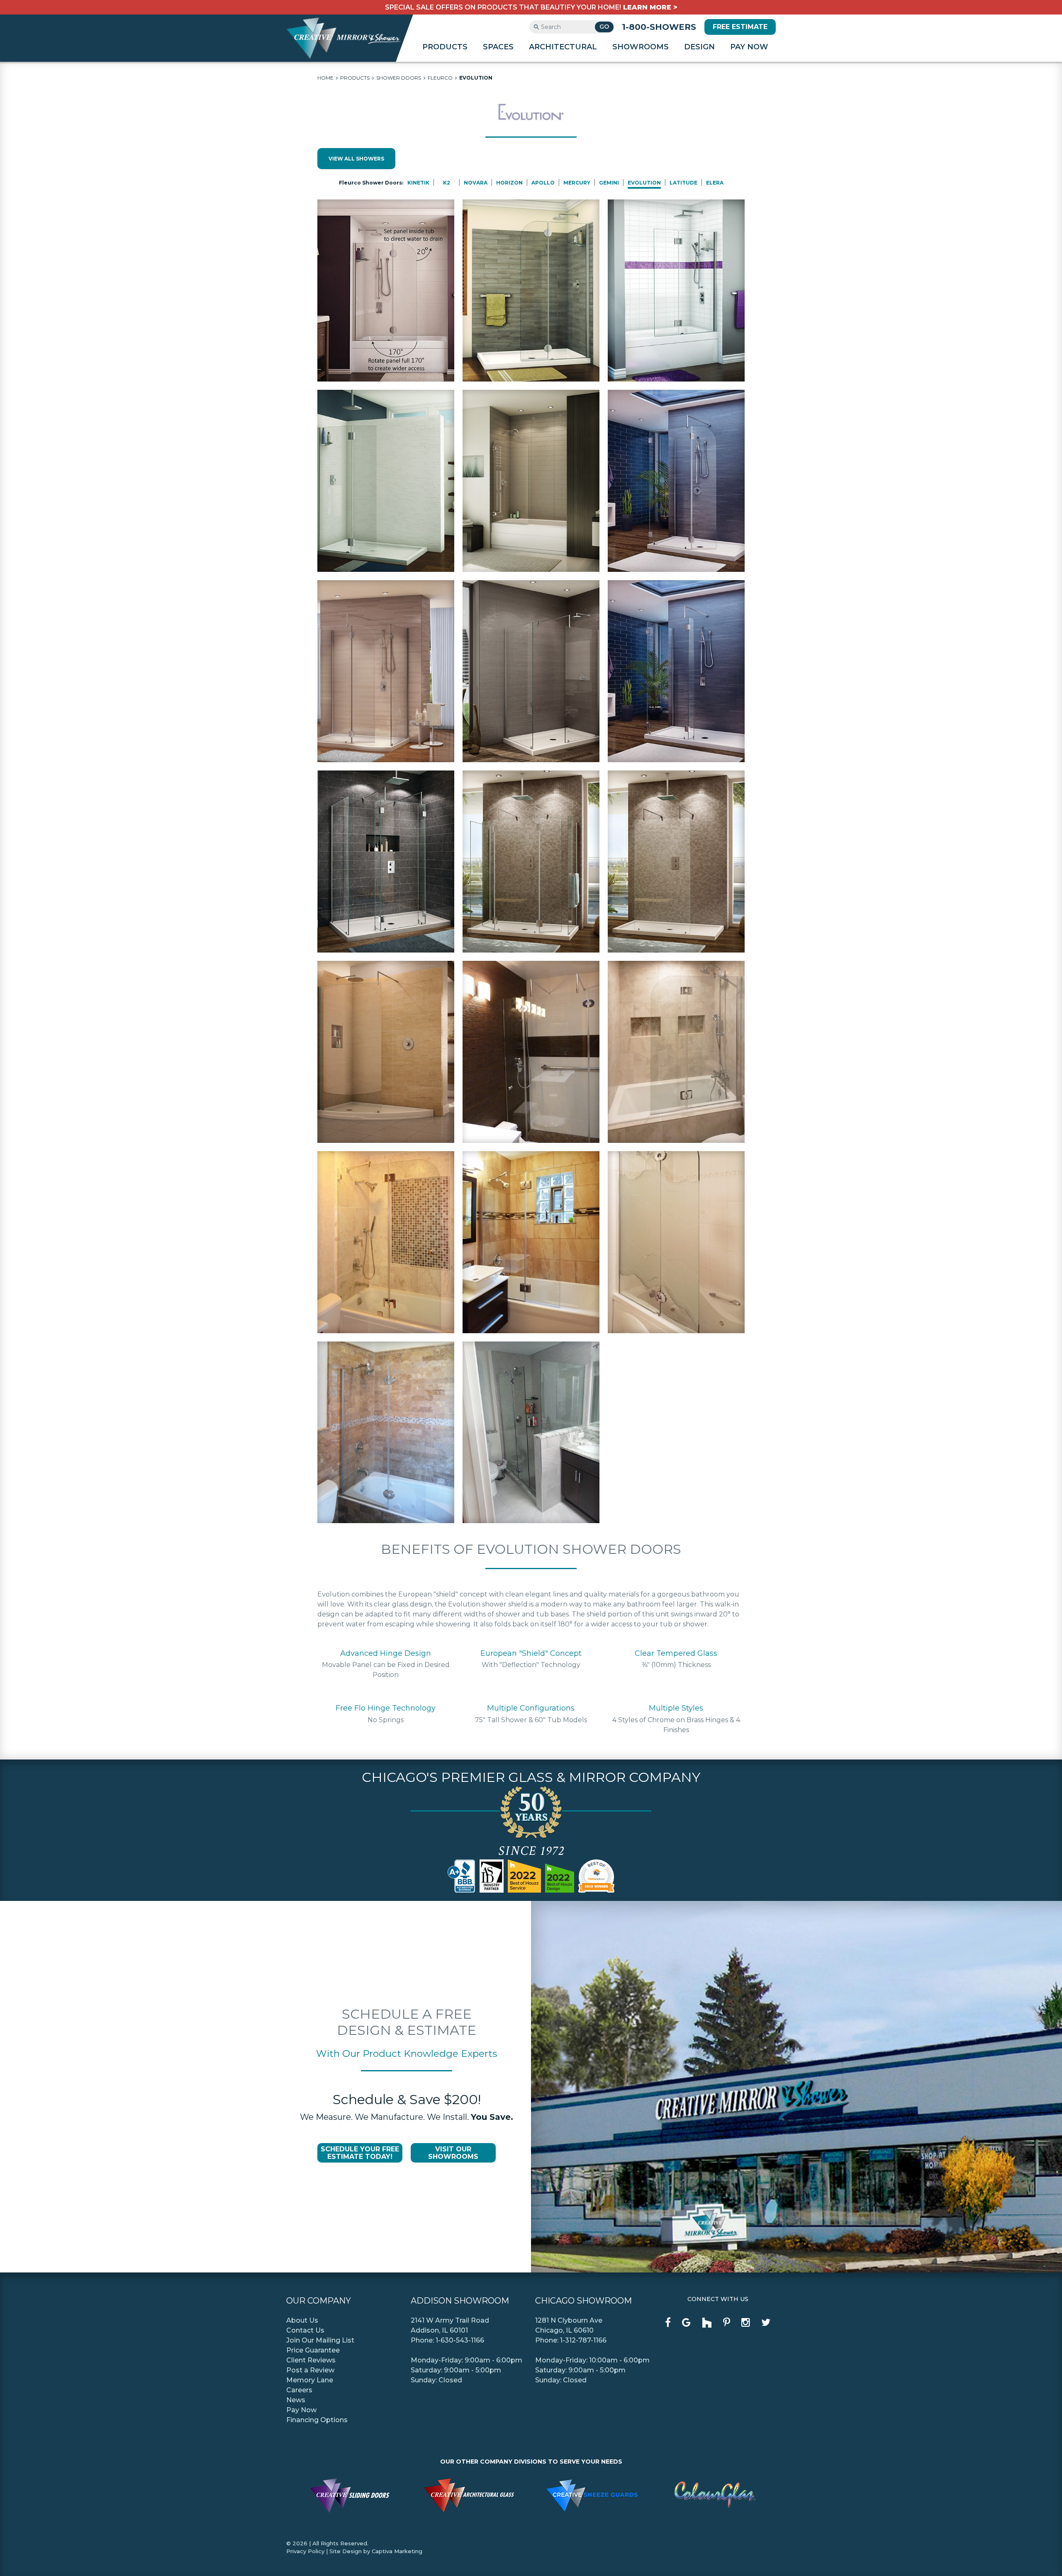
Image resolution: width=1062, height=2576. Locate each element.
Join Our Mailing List (320, 2340)
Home (325, 78)
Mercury (577, 183)
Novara (476, 183)
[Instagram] (746, 2323)
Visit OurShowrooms (453, 2153)
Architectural (563, 47)
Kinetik (418, 183)
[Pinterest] (727, 2323)
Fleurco (440, 78)
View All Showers (356, 159)
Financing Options (317, 2420)
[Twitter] (766, 2323)
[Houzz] (707, 2323)
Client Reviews (311, 2360)
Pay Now (749, 47)
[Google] (686, 2323)
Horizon (509, 183)
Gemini (609, 183)
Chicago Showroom (583, 2301)
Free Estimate (740, 27)
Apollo (543, 183)
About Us (302, 2320)
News (296, 2400)
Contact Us (305, 2330)
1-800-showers (659, 27)
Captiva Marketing (397, 2551)
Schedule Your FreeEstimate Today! (360, 2153)
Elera (715, 183)
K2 (447, 183)
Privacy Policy (305, 2551)
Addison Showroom (460, 2301)
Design (699, 47)
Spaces (498, 47)
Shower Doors (399, 78)
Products (445, 47)
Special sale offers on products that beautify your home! (531, 7)
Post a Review (310, 2370)
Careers (299, 2390)
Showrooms (641, 47)
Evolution (476, 78)
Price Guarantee (313, 2350)
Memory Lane (310, 2380)
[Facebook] (668, 2323)
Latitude (683, 183)
